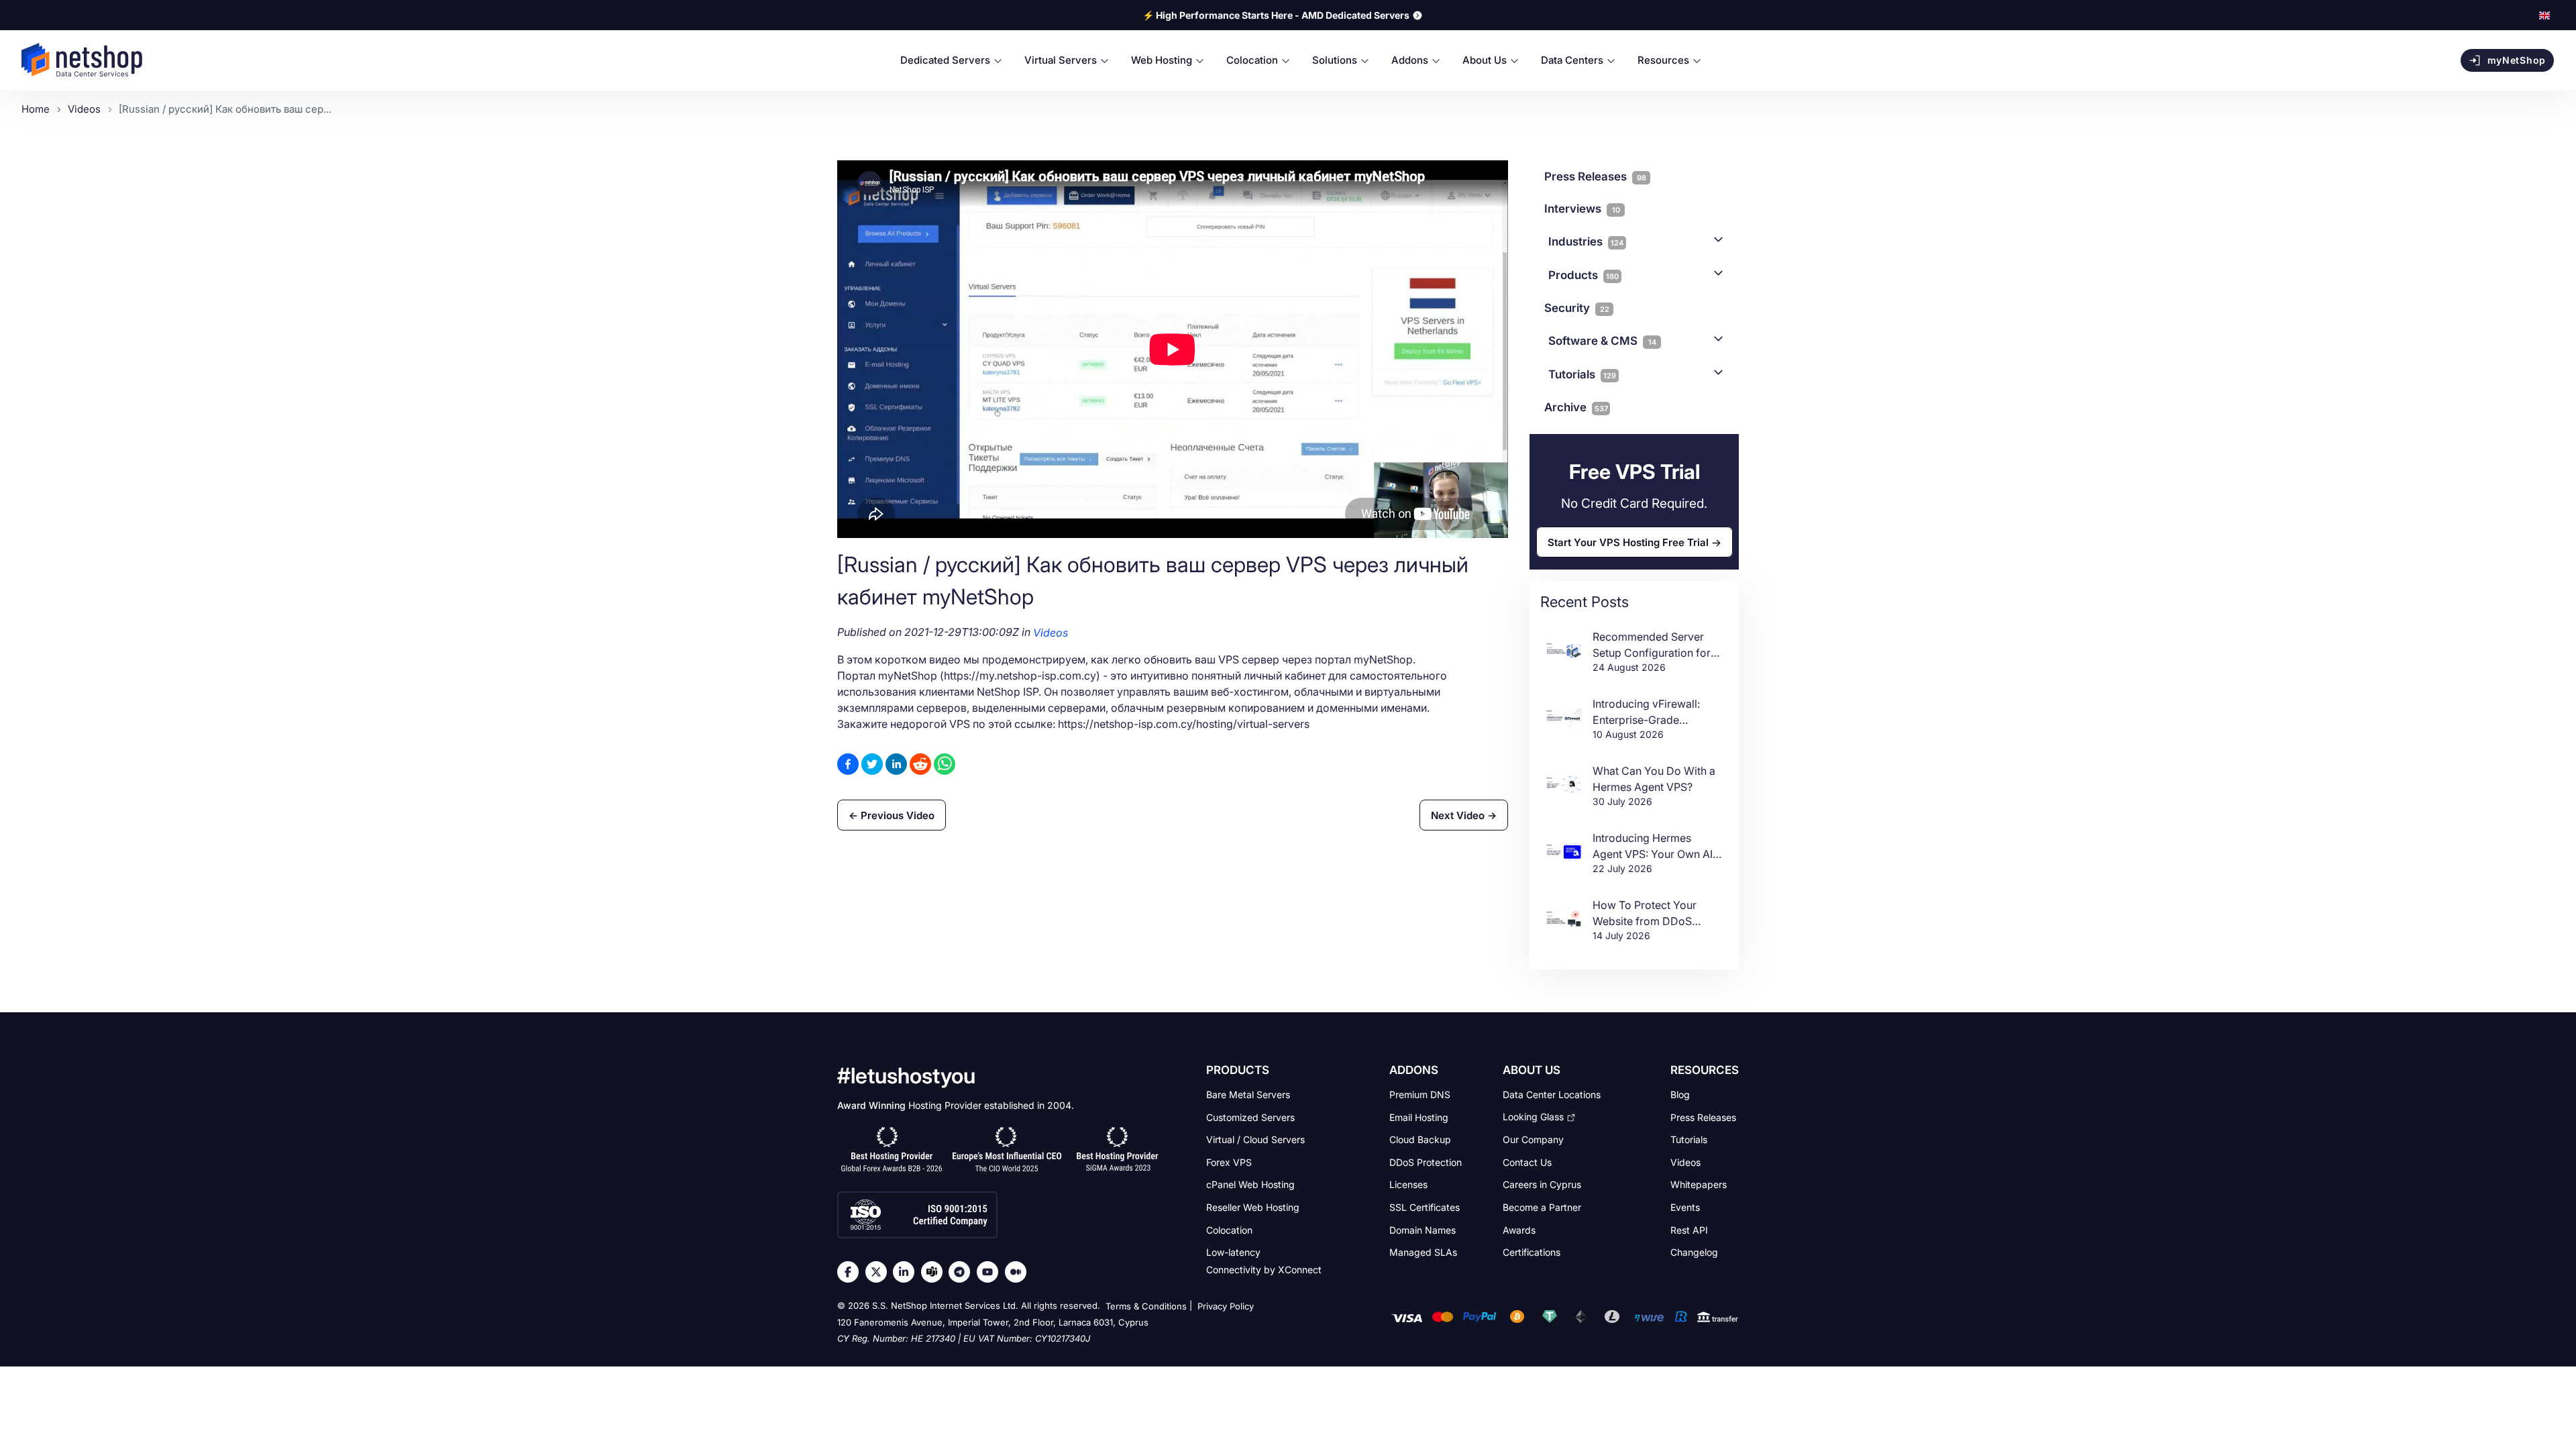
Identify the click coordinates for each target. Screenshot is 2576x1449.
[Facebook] (851, 1272)
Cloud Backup (1420, 1139)
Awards (1519, 1229)
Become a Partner (1542, 1207)
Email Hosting (1419, 1117)
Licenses (1408, 1184)
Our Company (1533, 1139)
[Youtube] (991, 1272)
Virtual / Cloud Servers (1255, 1139)
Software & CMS (1602, 341)
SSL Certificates (1425, 1207)
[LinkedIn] (907, 1272)
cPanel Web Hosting (1250, 1184)
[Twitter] (879, 1272)
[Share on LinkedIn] (896, 764)
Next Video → (1464, 815)
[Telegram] (963, 1272)
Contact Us (1527, 1162)
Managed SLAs (1423, 1252)
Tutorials (1582, 374)
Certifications (1532, 1252)
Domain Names (1423, 1229)
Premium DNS (1420, 1094)
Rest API (1689, 1229)
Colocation (1229, 1229)
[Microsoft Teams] (935, 1272)
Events (1685, 1207)
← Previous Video (892, 815)
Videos (1051, 633)
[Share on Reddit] (920, 764)
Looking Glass (1533, 1117)
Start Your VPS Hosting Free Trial (1628, 542)
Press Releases (1703, 1117)
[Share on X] (872, 764)
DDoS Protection (1426, 1162)
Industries (1586, 241)
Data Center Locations (1552, 1094)
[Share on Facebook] (848, 764)
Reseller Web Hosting (1253, 1207)
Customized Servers (1250, 1117)
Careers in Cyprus (1542, 1184)
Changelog (1694, 1252)
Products (1584, 275)
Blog (1680, 1094)
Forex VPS (1229, 1162)
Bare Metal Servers (1248, 1094)
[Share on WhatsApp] (945, 764)
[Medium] (1019, 1272)
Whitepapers (1699, 1184)
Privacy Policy (1226, 1306)
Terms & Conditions (1146, 1306)
